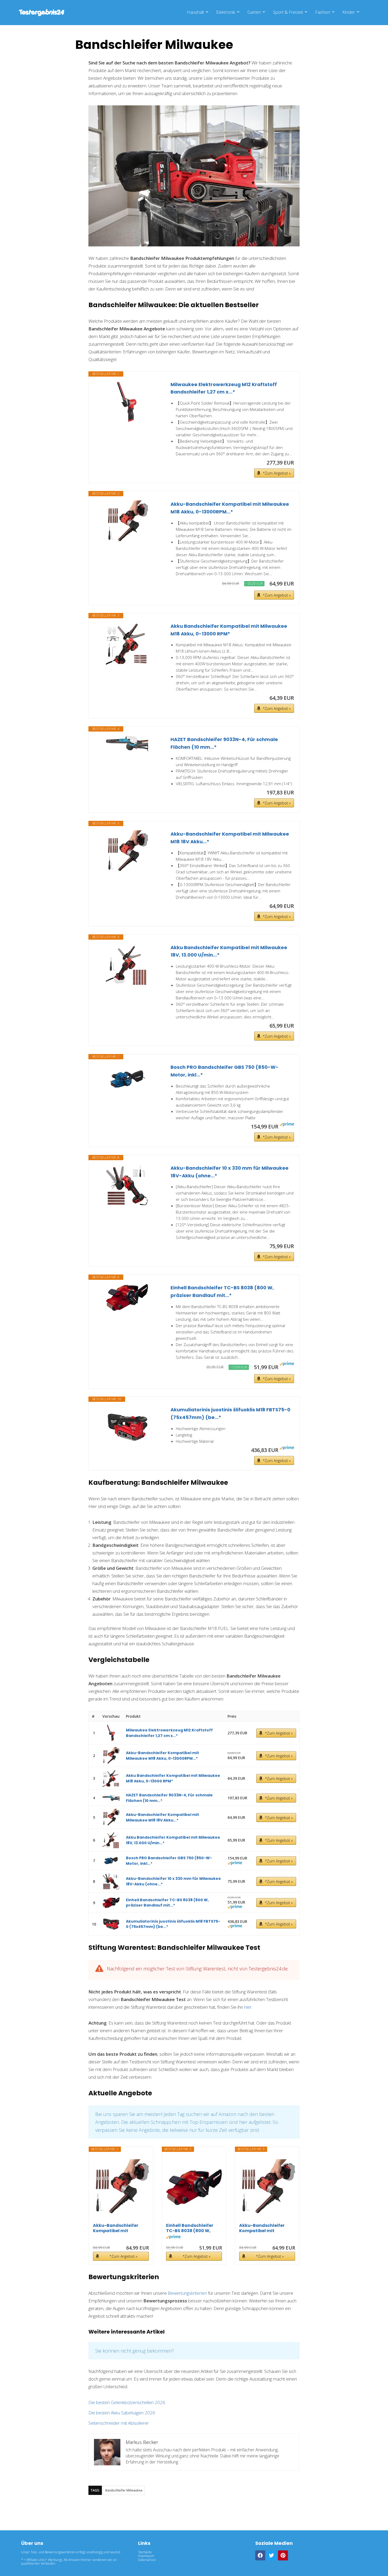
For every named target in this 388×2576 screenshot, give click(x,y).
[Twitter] (272, 2555)
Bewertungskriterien (187, 2293)
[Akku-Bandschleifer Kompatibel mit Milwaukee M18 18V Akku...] (127, 851)
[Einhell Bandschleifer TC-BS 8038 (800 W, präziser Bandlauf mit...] (127, 1298)
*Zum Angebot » (277, 473)
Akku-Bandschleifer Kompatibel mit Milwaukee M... (116, 2228)
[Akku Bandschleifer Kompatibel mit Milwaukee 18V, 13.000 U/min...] (127, 965)
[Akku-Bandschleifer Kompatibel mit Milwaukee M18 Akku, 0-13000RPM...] (127, 522)
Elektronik (226, 12)
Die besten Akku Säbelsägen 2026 (122, 2413)
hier (248, 2007)
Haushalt (195, 12)
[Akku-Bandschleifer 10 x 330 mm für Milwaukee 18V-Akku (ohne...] (127, 1186)
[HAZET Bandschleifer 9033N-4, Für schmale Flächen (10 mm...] (127, 744)
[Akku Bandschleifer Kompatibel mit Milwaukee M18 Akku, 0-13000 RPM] (127, 644)
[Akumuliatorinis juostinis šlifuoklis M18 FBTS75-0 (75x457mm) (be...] (127, 1427)
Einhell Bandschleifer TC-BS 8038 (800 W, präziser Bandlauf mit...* (222, 1291)
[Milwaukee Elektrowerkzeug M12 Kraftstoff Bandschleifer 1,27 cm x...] (127, 402)
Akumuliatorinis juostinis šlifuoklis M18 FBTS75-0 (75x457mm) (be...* (230, 1413)
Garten (254, 12)
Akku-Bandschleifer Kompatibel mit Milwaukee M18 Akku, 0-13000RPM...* (230, 508)
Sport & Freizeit (288, 12)
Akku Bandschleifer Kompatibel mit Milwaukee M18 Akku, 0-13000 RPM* (229, 630)
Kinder (349, 12)
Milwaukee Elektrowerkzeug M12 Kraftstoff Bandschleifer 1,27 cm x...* (224, 388)
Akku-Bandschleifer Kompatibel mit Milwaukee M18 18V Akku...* (230, 838)
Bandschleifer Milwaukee (124, 2490)
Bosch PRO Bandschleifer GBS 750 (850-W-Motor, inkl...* (224, 1071)
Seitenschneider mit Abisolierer (119, 2423)
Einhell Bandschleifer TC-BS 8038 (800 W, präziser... (190, 2228)
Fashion (323, 12)
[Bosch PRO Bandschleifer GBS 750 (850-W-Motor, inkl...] (127, 1079)
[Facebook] (260, 2555)
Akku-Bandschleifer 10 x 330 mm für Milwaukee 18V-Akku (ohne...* (230, 1172)
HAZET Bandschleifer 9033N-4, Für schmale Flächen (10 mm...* (224, 743)
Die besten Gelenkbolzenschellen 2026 (127, 2402)
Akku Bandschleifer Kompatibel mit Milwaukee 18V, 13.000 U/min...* (229, 951)
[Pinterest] (283, 2555)
